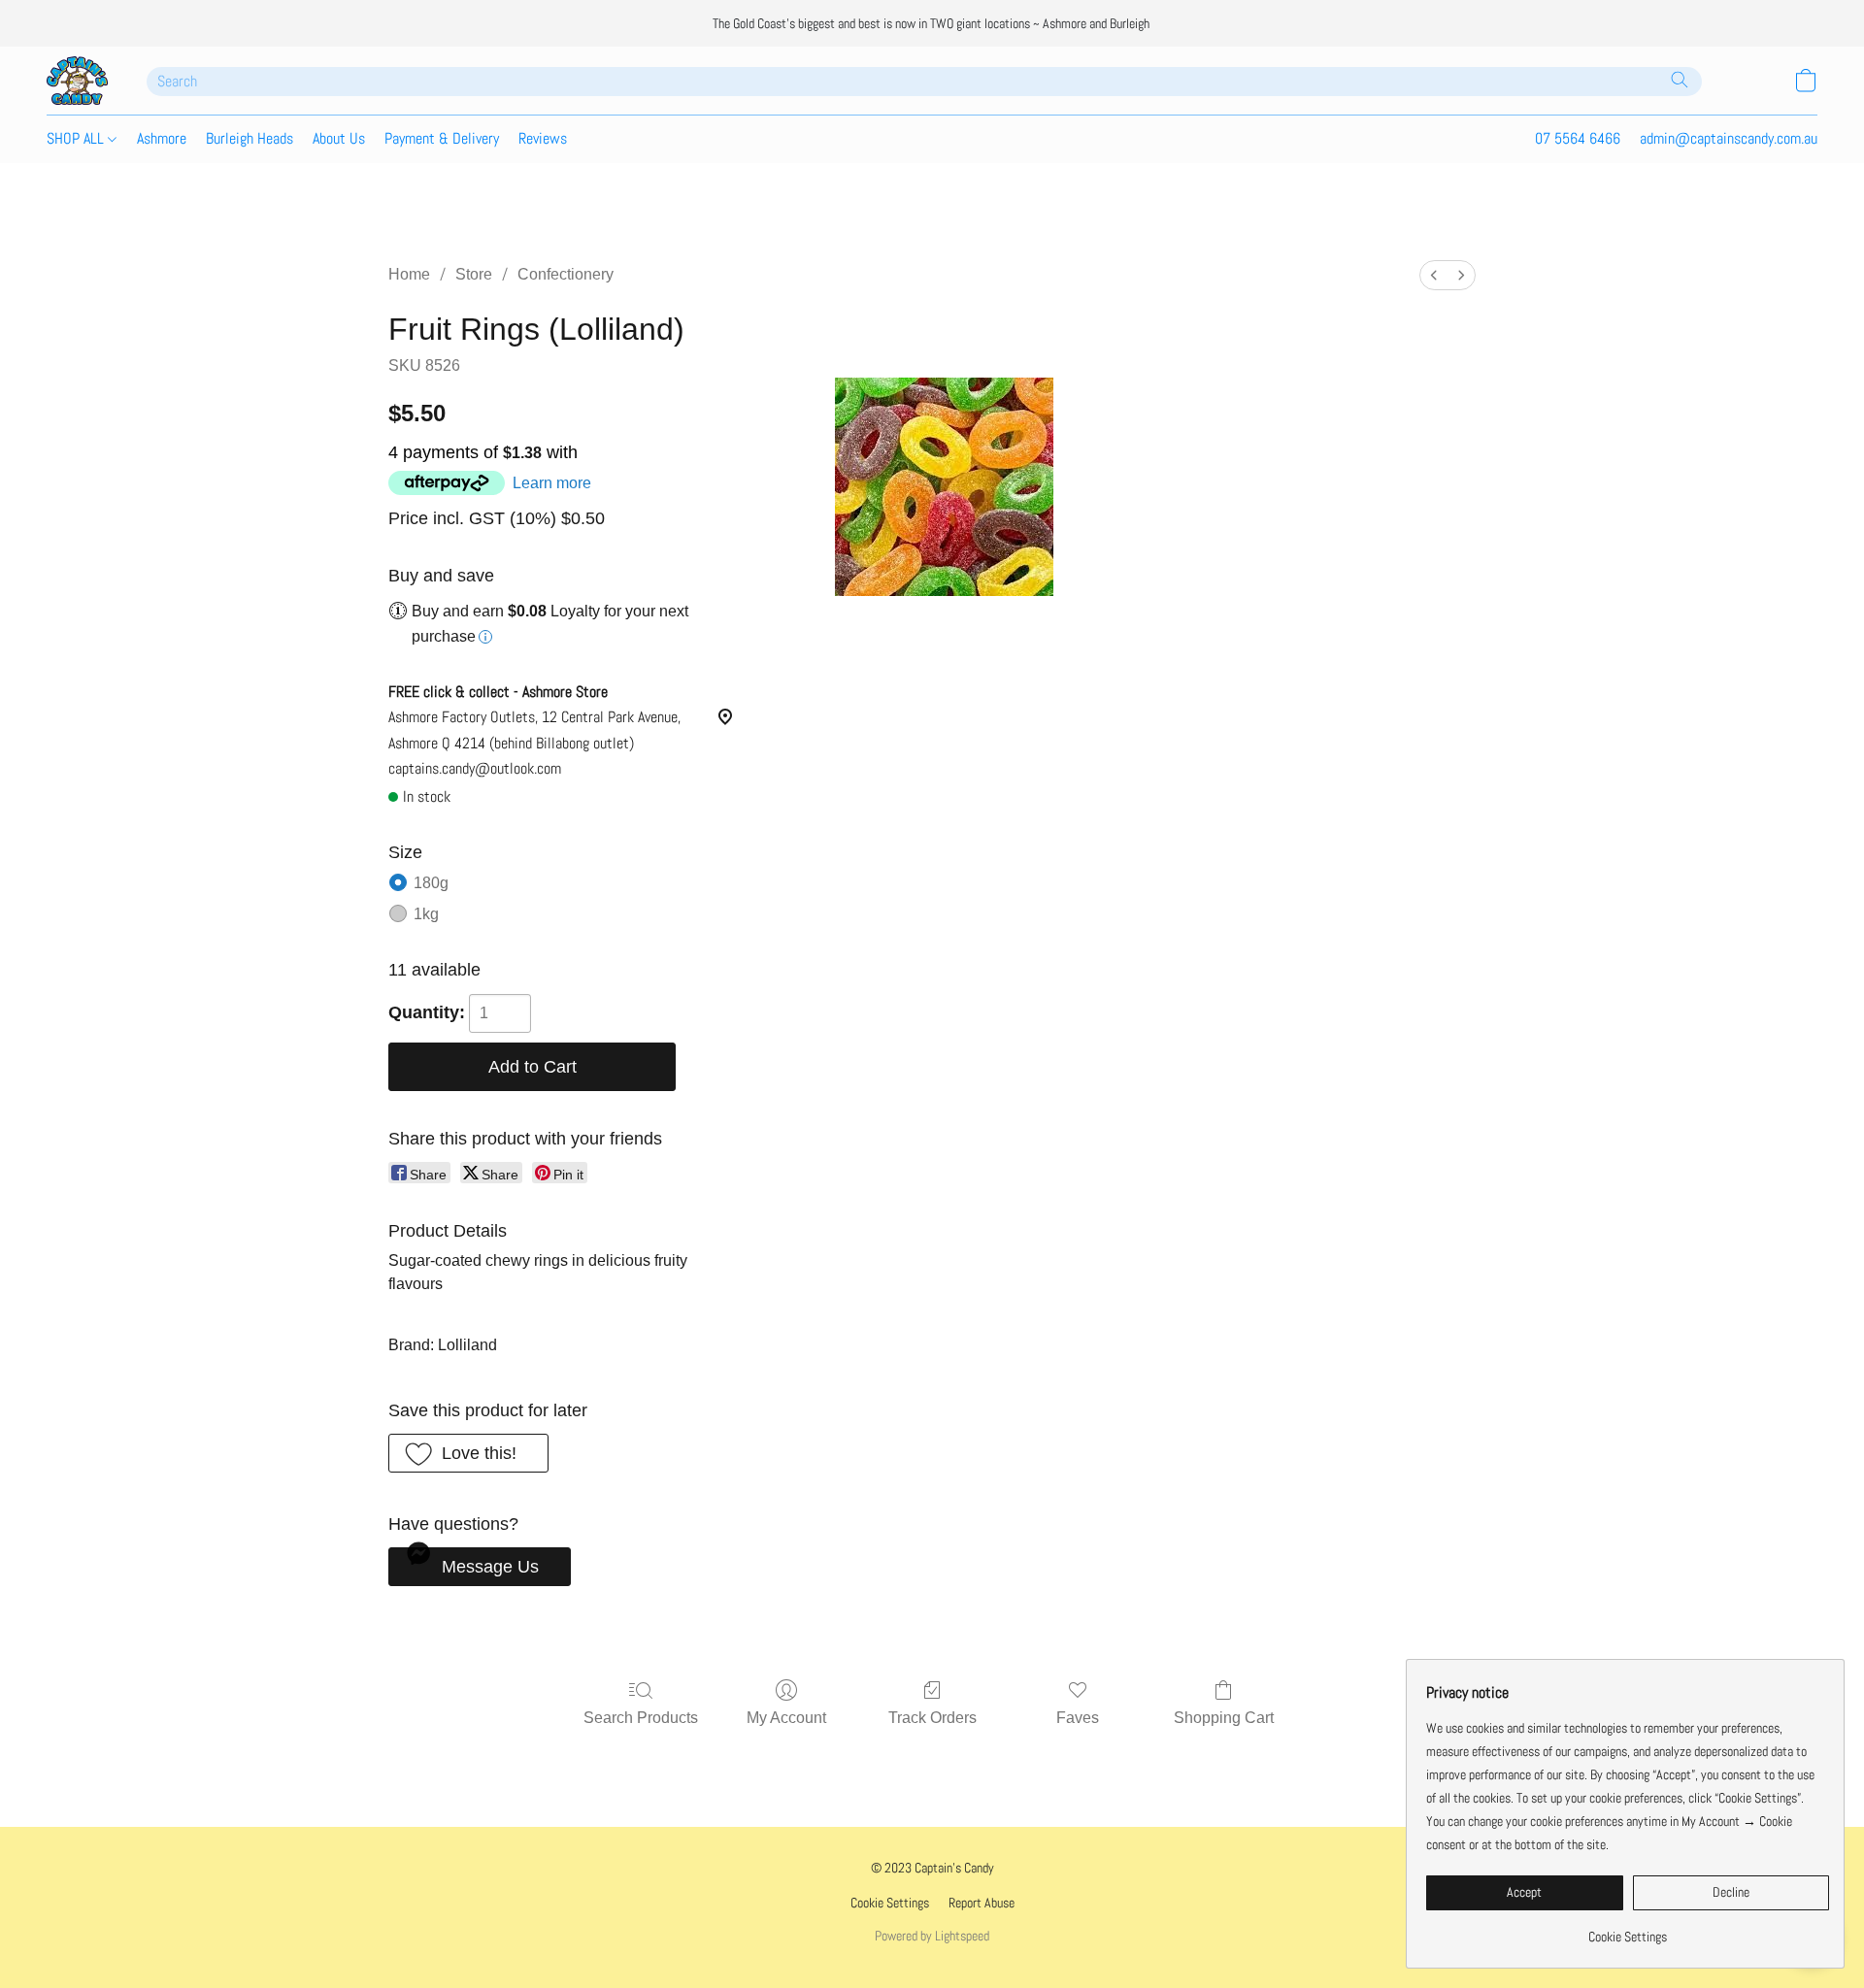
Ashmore (162, 138)
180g (431, 883)
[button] (77, 81)
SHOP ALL (77, 138)
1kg (426, 914)
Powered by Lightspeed (932, 1936)
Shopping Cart (1224, 1718)
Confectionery (566, 274)
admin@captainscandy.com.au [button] (1729, 138)
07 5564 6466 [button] (1578, 138)
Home (409, 274)
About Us (339, 138)
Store (474, 274)
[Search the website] (1680, 80)
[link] (1628, 1929)
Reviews (543, 138)
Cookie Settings (890, 1903)
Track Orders (932, 1718)
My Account (786, 1718)
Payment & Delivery (442, 138)
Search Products (641, 1718)
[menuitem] (1434, 275)
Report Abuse (982, 1903)
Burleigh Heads (250, 138)
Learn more (552, 483)
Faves (1078, 1718)
